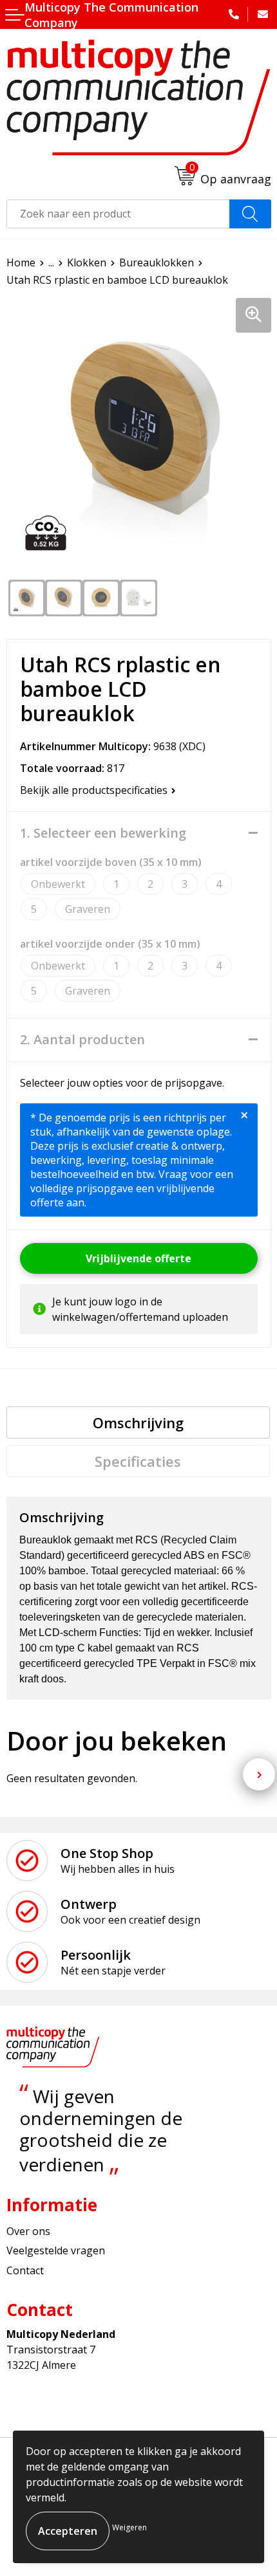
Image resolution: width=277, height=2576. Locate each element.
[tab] (138, 1422)
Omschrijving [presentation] (138, 1422)
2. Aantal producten (82, 1040)
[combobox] (118, 214)
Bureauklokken (157, 262)
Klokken (87, 262)
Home (21, 262)
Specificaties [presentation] (138, 1461)
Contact (25, 2270)
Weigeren (129, 2527)
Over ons (28, 2231)
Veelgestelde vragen (56, 2250)
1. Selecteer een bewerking (103, 833)
